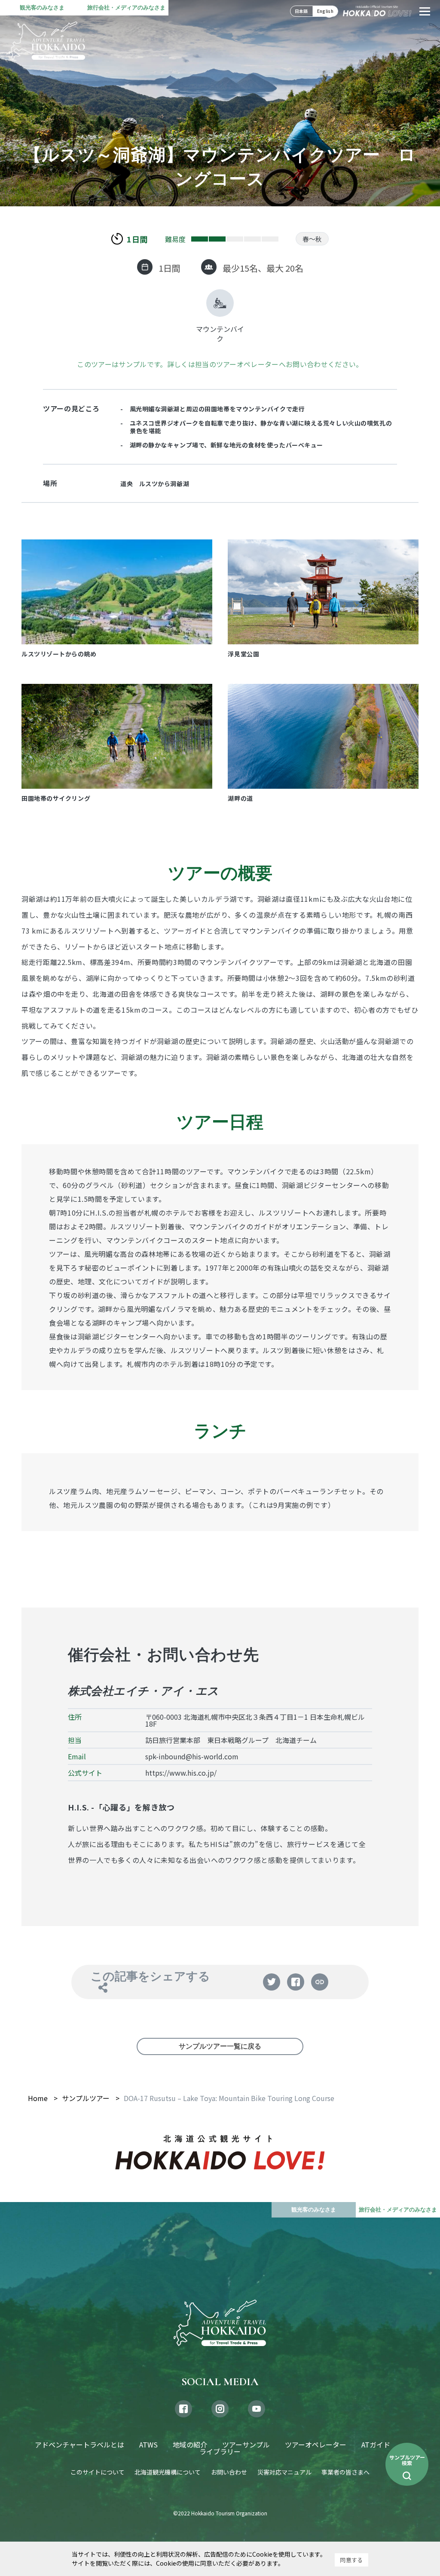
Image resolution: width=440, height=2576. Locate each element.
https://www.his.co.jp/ (181, 1773)
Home (38, 2098)
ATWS (148, 2444)
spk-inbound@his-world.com (192, 1756)
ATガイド (376, 2444)
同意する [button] (351, 2560)
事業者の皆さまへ (345, 2472)
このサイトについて (98, 2472)
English (325, 11)
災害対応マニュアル (284, 2472)
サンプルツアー (86, 2098)
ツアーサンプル (246, 2444)
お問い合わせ (229, 2472)
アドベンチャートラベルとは (79, 2444)
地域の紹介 (190, 2444)
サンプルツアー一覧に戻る (220, 2046)
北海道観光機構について (168, 2472)
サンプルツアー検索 (407, 2460)
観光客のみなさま (42, 8)
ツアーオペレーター (316, 2444)
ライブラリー (220, 2451)
